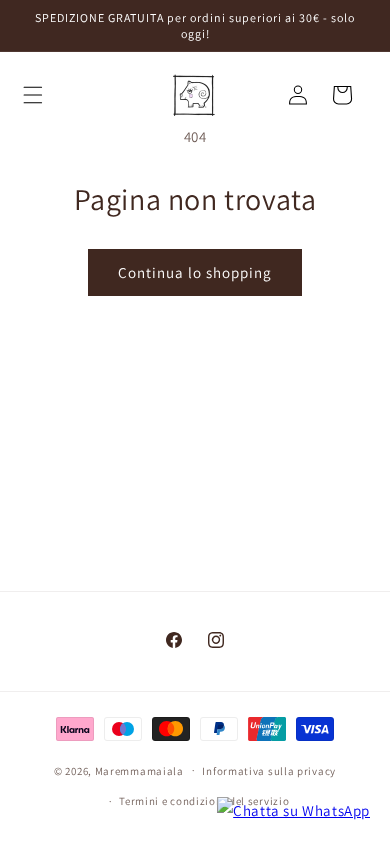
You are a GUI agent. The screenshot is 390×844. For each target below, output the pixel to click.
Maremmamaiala (139, 770)
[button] (40, 95)
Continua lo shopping (195, 272)
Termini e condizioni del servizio (204, 801)
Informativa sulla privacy (269, 771)
